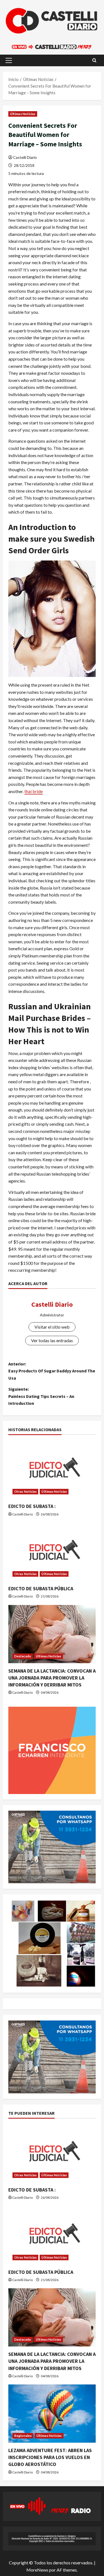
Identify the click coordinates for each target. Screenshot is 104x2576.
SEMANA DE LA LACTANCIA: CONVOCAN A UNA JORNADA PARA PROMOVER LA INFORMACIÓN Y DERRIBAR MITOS (52, 1678)
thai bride (34, 791)
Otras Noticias (25, 1491)
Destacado (23, 1656)
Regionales (23, 2436)
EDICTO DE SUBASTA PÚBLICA (41, 1588)
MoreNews (37, 2570)
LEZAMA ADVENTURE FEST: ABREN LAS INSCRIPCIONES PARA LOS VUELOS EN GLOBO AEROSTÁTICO (50, 2457)
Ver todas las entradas (52, 1340)
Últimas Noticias (23, 114)
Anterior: (52, 1371)
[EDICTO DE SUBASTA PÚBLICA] (52, 1552)
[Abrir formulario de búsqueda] (94, 60)
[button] (9, 60)
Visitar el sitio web (52, 1327)
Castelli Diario (25, 157)
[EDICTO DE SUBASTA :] (52, 1469)
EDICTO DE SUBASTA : (32, 1506)
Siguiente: (41, 1396)
